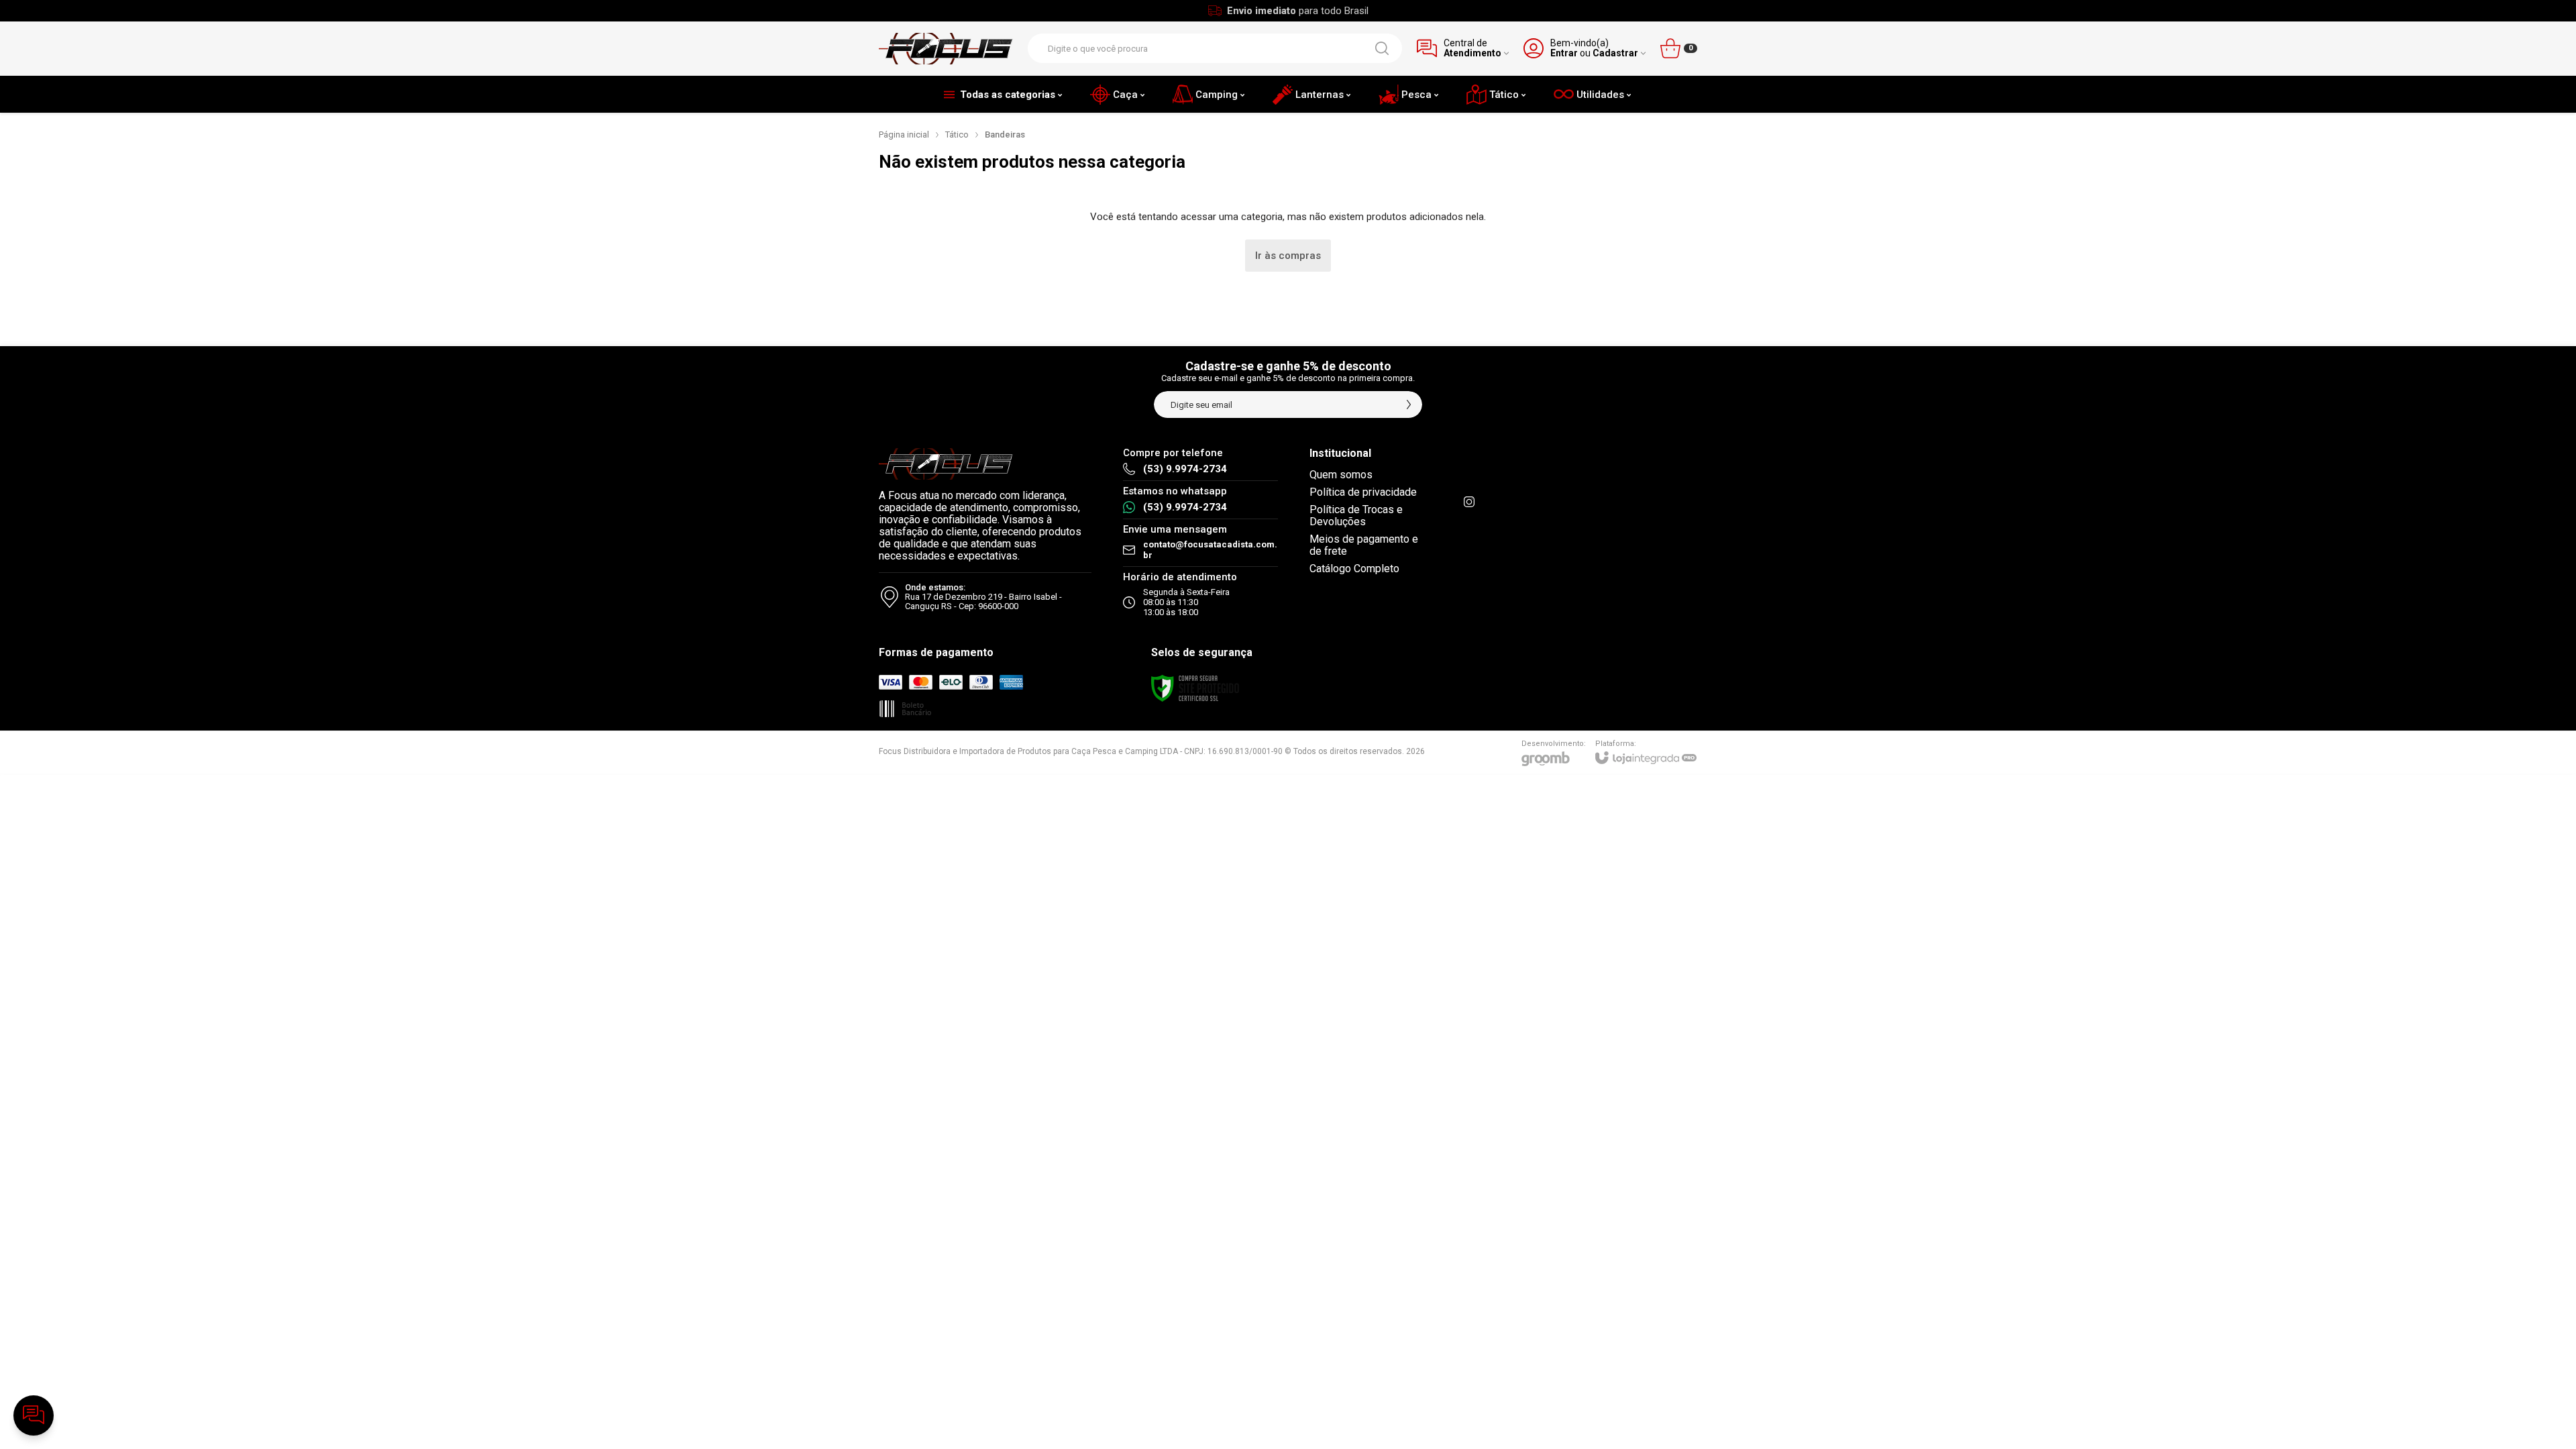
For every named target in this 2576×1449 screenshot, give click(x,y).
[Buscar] (1382, 48)
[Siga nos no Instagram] (1469, 502)
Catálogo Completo (1354, 569)
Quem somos (1341, 475)
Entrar (1564, 53)
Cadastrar (1615, 53)
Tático (957, 135)
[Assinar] (1409, 405)
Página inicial (904, 135)
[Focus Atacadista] (946, 49)
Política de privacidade (1363, 492)
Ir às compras (1288, 256)
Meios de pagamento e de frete (1364, 545)
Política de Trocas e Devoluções (1356, 516)
